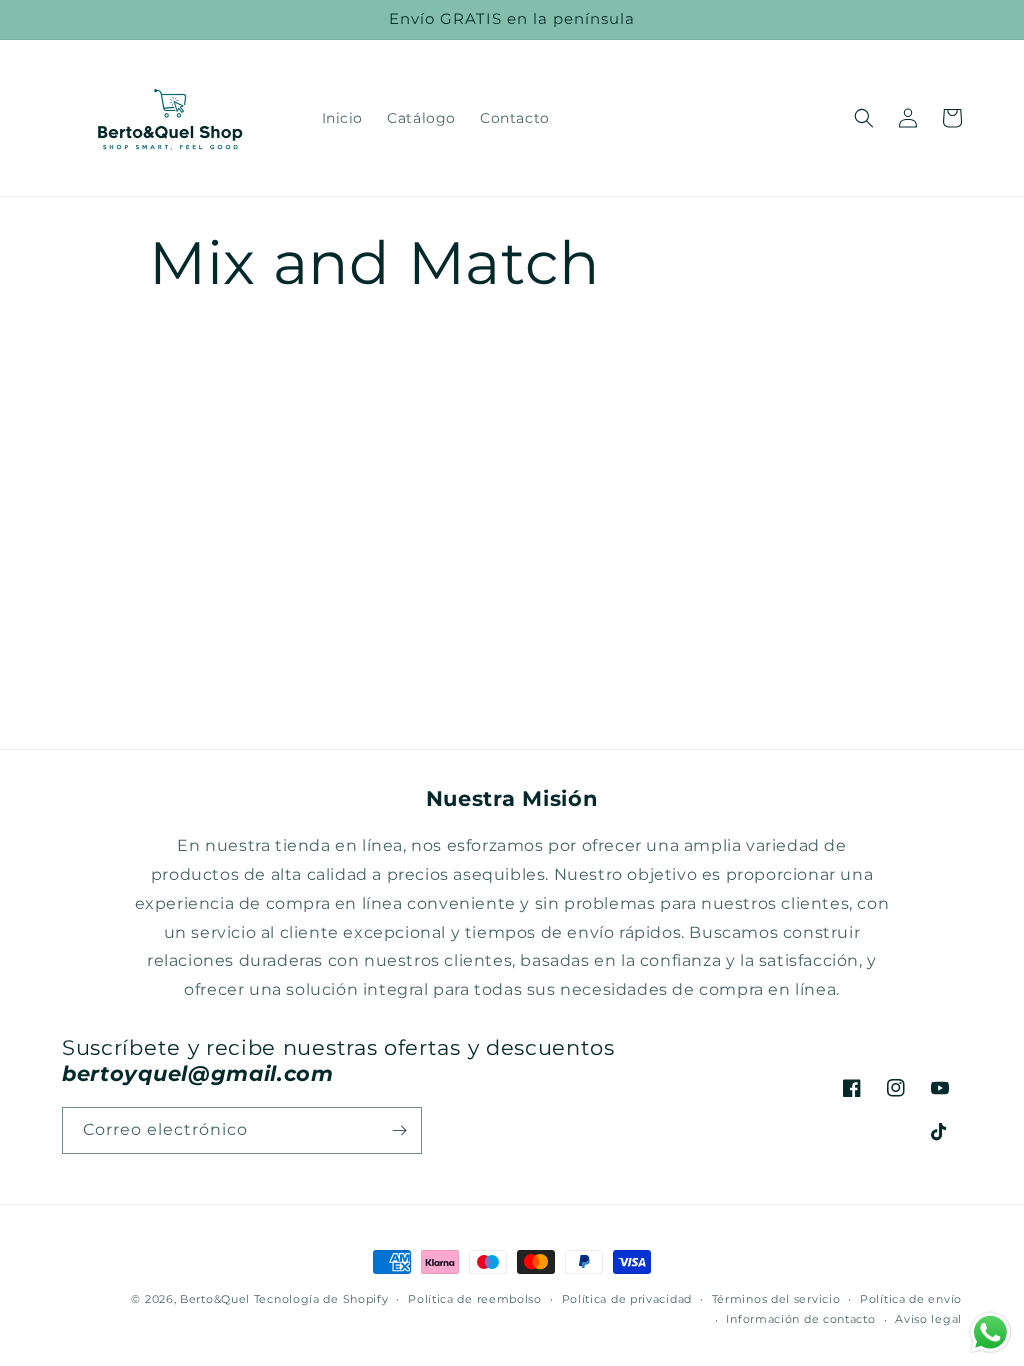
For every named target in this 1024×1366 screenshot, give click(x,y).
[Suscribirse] (399, 1130)
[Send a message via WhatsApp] (990, 1332)
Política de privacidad (627, 1299)
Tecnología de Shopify (321, 1299)
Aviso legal (928, 1319)
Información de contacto (800, 1319)
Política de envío (911, 1299)
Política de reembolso (475, 1299)
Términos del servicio (776, 1299)
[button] (864, 118)
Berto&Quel (215, 1299)
